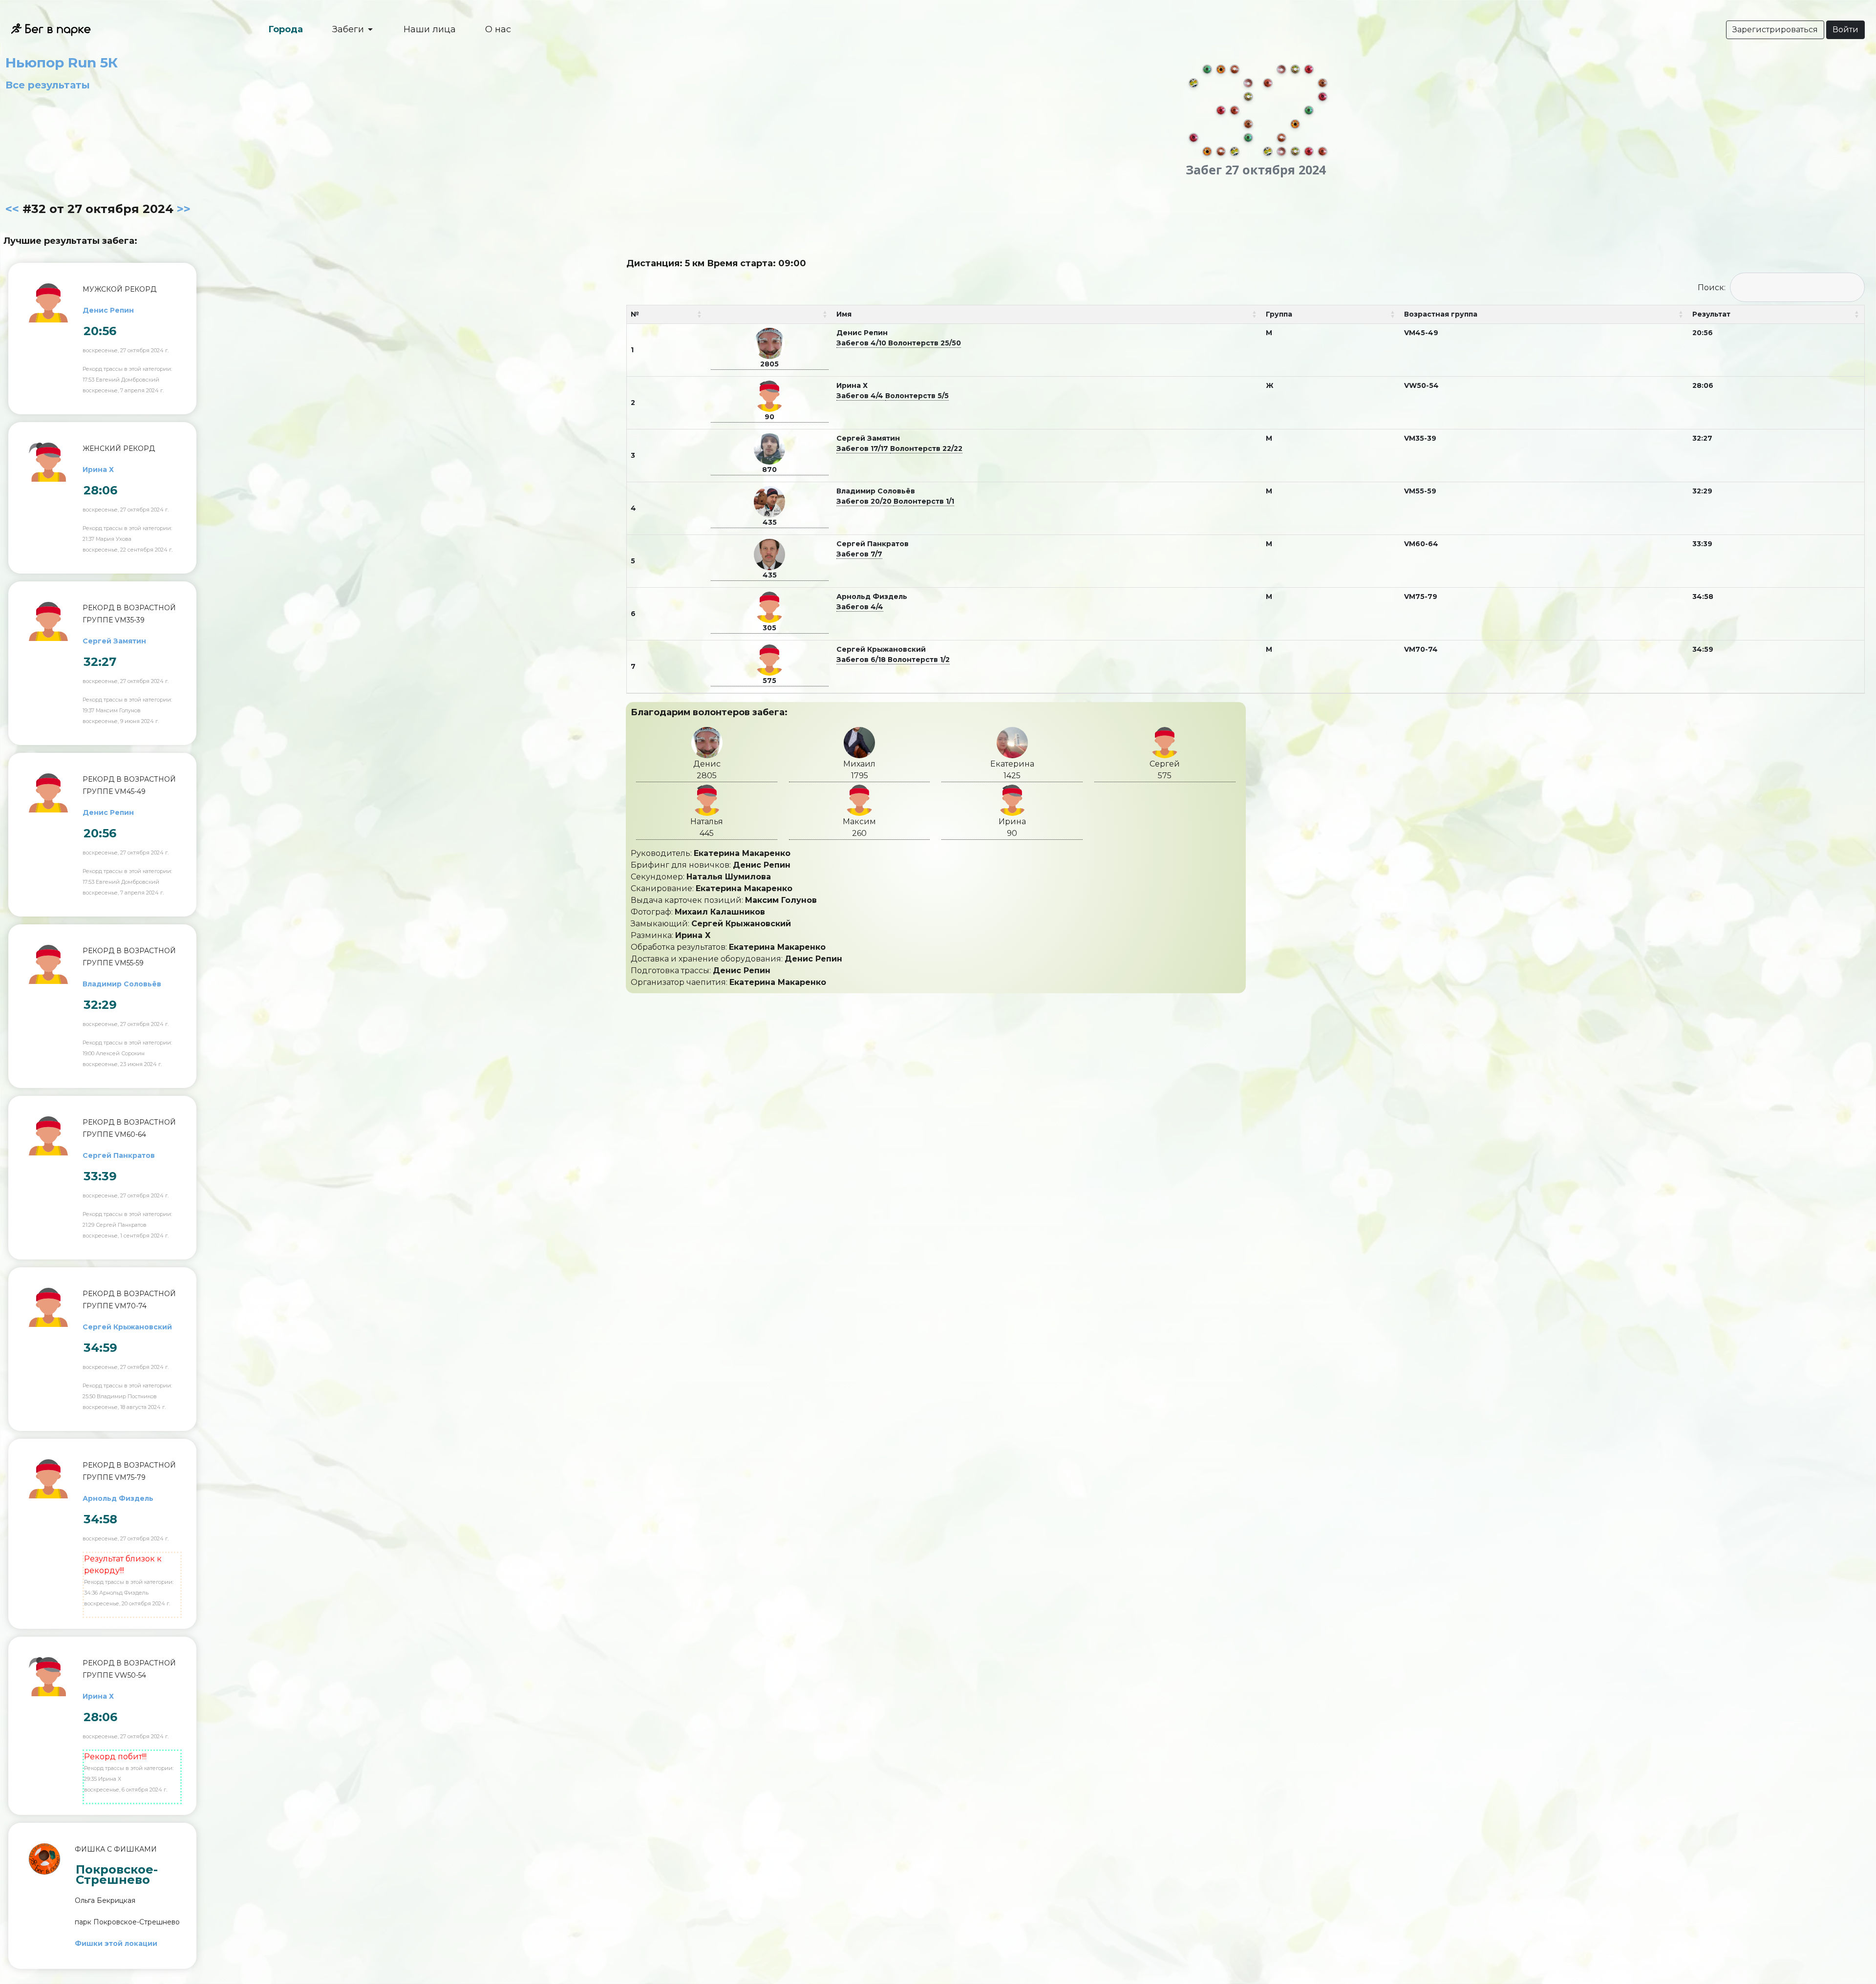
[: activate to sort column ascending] (770, 315)
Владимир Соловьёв (122, 984)
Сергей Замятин (114, 641)
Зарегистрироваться (1775, 30)
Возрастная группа (1441, 314)
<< (12, 209)
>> (184, 209)
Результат (1711, 314)
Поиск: (1712, 288)
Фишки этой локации (116, 1943)
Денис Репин (108, 310)
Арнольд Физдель (118, 1498)
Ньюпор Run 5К (62, 63)
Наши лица (430, 29)
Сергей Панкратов (119, 1155)
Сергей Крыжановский (127, 1327)
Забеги (349, 29)
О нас (498, 29)
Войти (1845, 30)
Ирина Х (98, 469)
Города (286, 29)
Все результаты (48, 85)
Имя (844, 314)
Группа (1279, 314)
